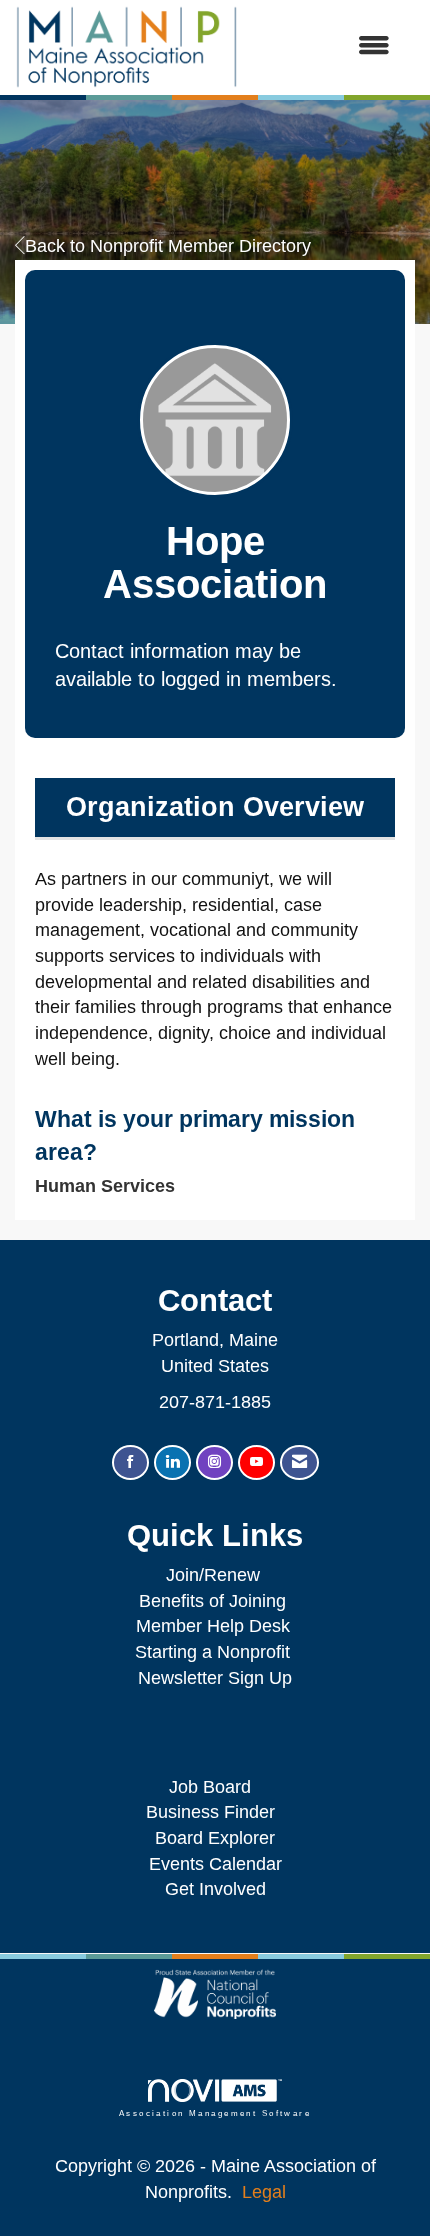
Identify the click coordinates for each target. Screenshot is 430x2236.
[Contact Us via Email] (299, 1462)
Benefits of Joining (212, 1601)
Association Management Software (215, 2113)
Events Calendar (215, 1864)
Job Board (215, 1787)
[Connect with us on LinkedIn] (172, 1462)
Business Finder (215, 1812)
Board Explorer (215, 1838)
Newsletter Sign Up (215, 1678)
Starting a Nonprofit (212, 1652)
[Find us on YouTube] (256, 1462)
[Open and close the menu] (324, 47)
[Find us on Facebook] (130, 1462)
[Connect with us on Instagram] (214, 1462)
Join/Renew (213, 1575)
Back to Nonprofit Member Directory (168, 246)
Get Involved (215, 1889)
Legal (264, 2192)
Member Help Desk (213, 1626)
